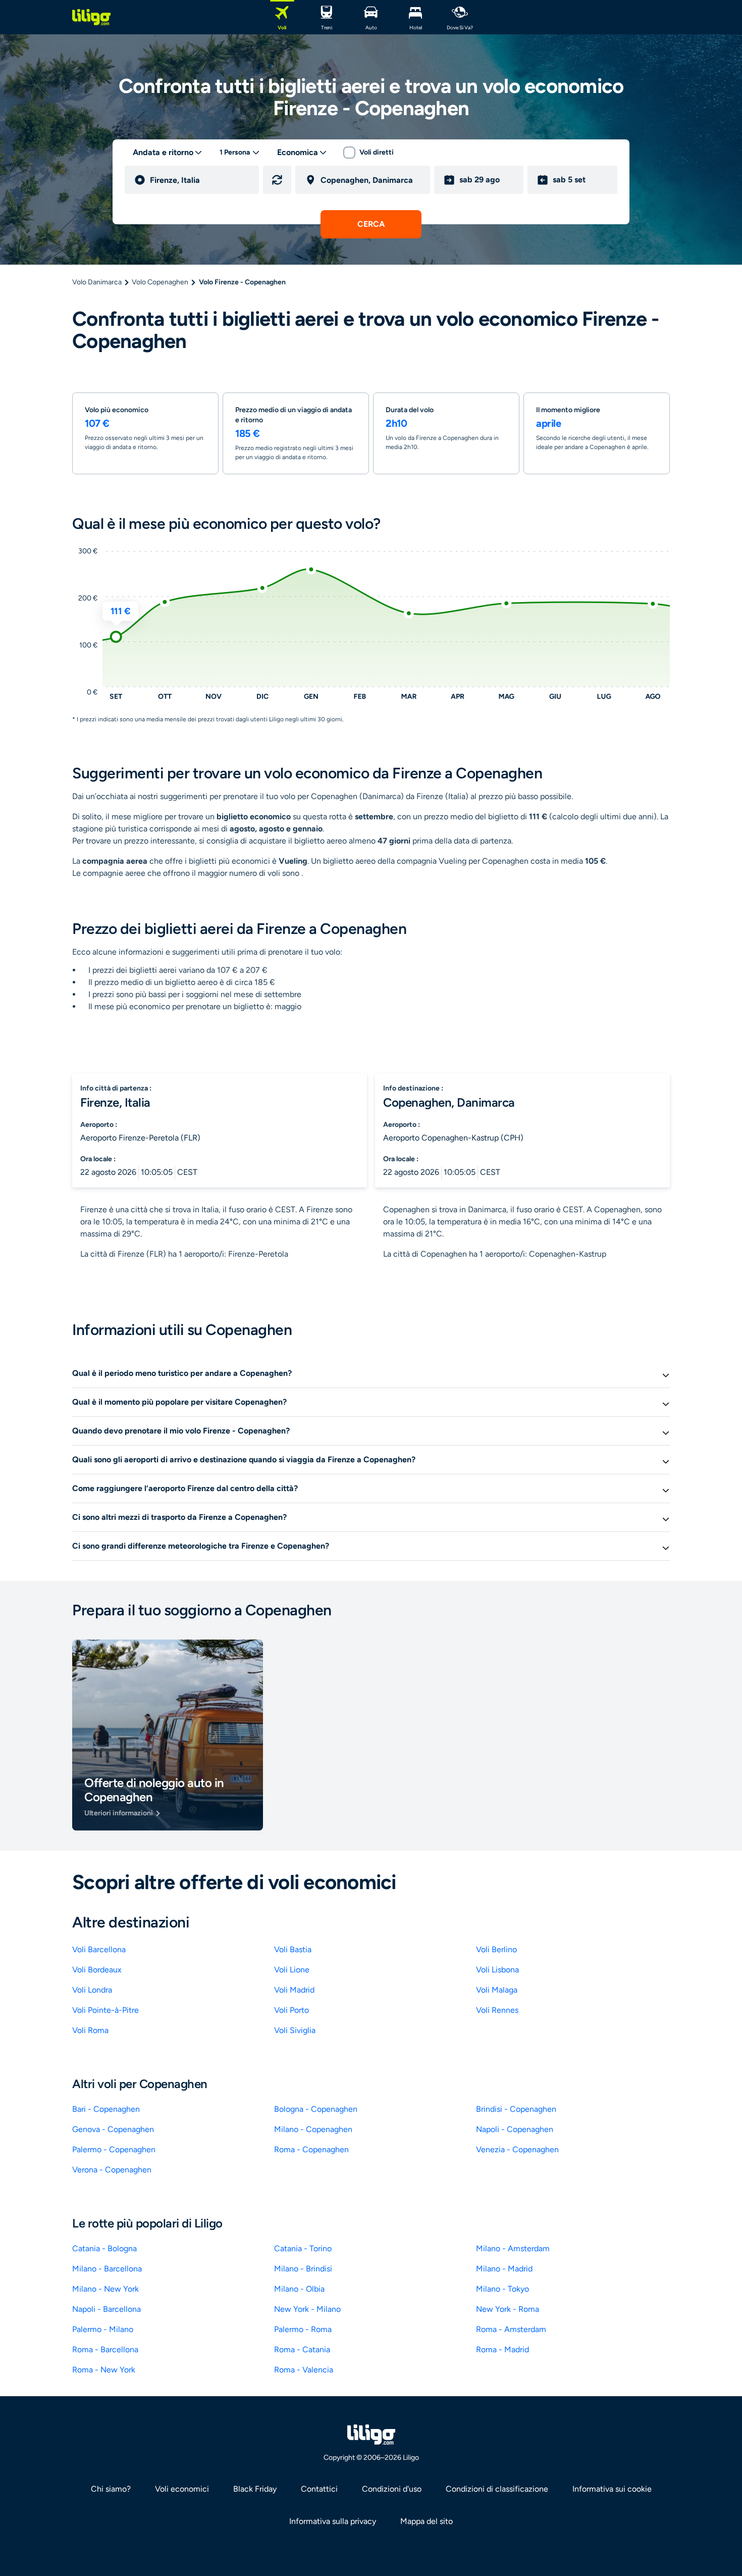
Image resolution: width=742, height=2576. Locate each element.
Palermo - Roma (303, 2329)
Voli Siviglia (295, 2030)
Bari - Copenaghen (106, 2109)
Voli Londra (92, 1990)
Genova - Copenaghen (113, 2129)
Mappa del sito (427, 2521)
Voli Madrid (294, 1990)
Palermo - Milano (103, 2329)
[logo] (91, 17)
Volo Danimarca (97, 282)
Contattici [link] (319, 2489)
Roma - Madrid (502, 2349)
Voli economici (182, 2489)
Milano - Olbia (299, 2289)
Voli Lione (292, 1970)
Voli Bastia (293, 1949)
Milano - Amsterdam (513, 2248)
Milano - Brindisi (303, 2269)
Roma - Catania (302, 2349)
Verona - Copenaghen (112, 2170)
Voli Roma (90, 2030)
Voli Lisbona (497, 1970)
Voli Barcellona (99, 1949)
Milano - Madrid (504, 2269)
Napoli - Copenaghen (515, 2129)
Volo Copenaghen (160, 282)
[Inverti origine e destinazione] (277, 180)
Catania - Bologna (104, 2248)
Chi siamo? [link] (111, 2489)
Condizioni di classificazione (497, 2489)
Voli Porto (291, 2010)
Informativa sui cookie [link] (612, 2489)
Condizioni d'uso (392, 2489)
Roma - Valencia (304, 2370)
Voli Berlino (496, 1949)
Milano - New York (105, 2289)
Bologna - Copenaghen (316, 2109)
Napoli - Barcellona (107, 2309)
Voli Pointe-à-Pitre (105, 2010)
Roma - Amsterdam (511, 2329)
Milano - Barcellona (107, 2269)
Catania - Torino (303, 2248)
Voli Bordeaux (97, 1970)
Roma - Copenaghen (311, 2149)
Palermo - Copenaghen (114, 2149)
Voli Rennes (497, 2010)
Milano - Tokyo (502, 2289)
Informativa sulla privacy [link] (333, 2521)
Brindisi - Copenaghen (516, 2109)
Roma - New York (104, 2370)
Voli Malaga (497, 1990)
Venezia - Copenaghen (517, 2149)
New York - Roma (508, 2309)
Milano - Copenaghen (313, 2129)
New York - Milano (307, 2309)
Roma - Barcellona (105, 2349)
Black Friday (255, 2489)
